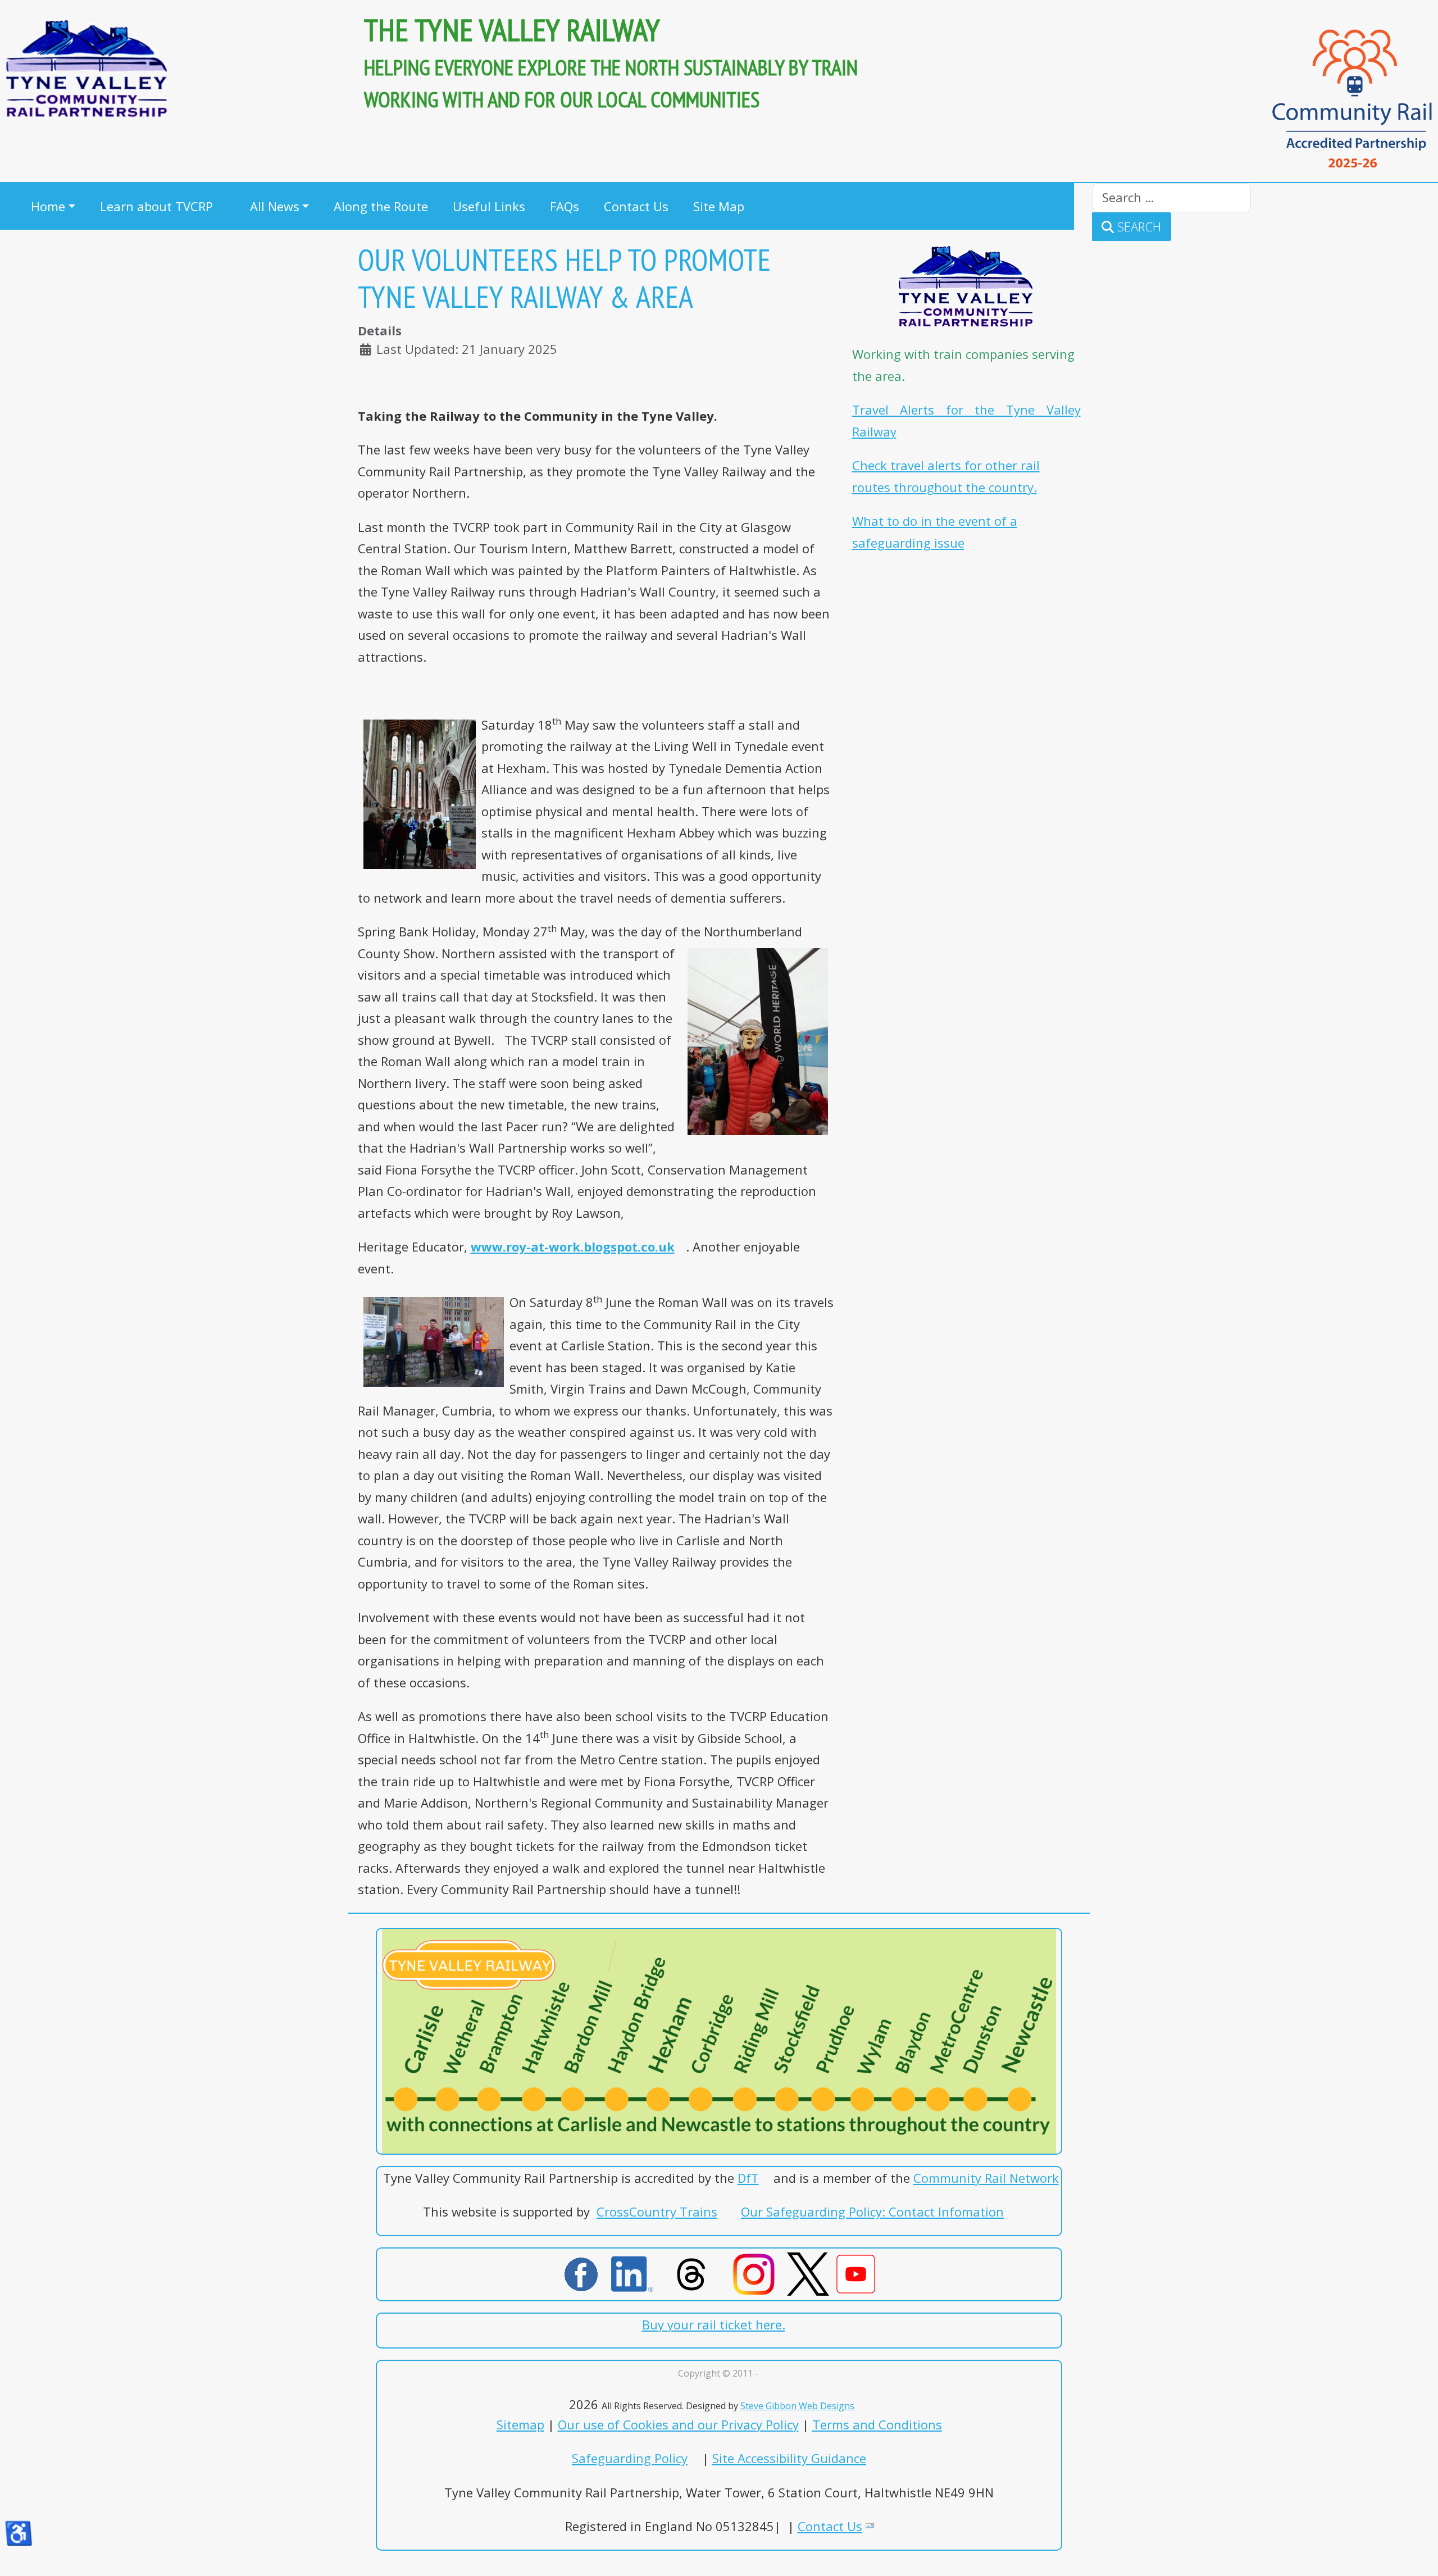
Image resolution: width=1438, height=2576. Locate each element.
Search (1137, 226)
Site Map (719, 206)
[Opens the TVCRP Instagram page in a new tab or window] (754, 2272)
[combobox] (1172, 198)
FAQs (565, 206)
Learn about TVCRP (156, 206)
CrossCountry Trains (657, 2211)
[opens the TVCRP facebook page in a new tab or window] (581, 2272)
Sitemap (520, 2424)
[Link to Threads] (697, 2272)
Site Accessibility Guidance (789, 2458)
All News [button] (275, 206)
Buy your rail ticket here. (714, 2324)
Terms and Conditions (877, 2424)
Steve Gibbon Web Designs (797, 2406)
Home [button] (48, 206)
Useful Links (489, 206)
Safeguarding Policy (630, 2458)
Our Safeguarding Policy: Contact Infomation (872, 2211)
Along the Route (381, 206)
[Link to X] (838, 2272)
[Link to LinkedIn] (638, 2272)
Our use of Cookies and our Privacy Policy (678, 2424)
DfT (748, 2178)
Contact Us (636, 206)
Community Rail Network (986, 2178)
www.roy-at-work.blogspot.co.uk (573, 1246)
